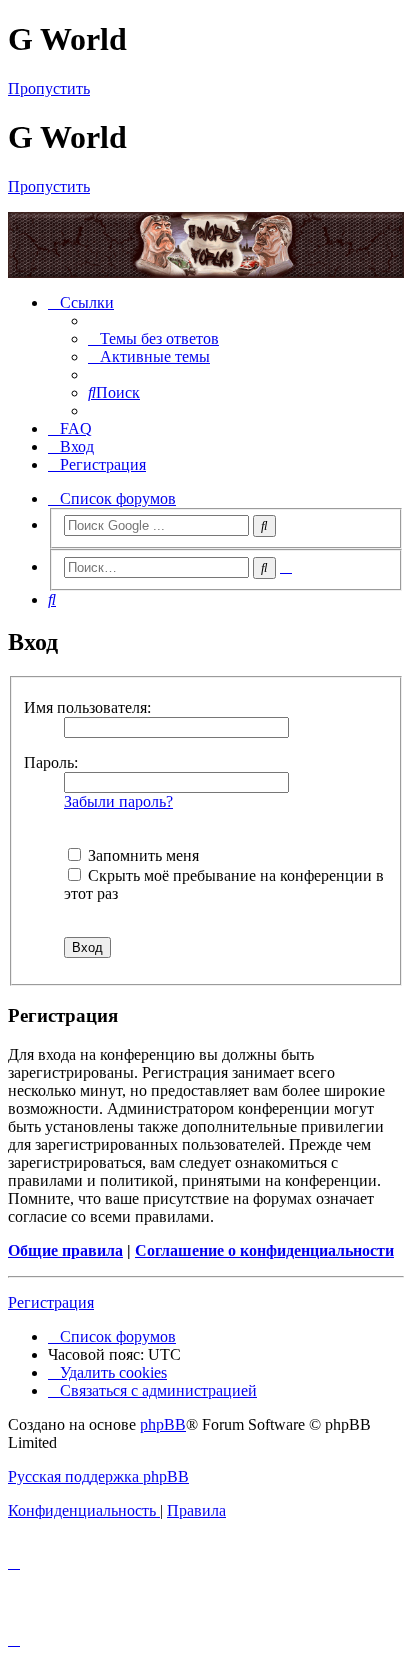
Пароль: (51, 762)
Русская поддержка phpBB (98, 1476)
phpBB (163, 1424)
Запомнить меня (141, 855)
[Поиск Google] (264, 526)
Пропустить (49, 88)
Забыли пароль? (118, 801)
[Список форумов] (206, 245)
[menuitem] (153, 338)
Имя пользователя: (87, 707)
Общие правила (65, 1250)
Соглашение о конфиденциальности (264, 1250)
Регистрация (51, 1302)
